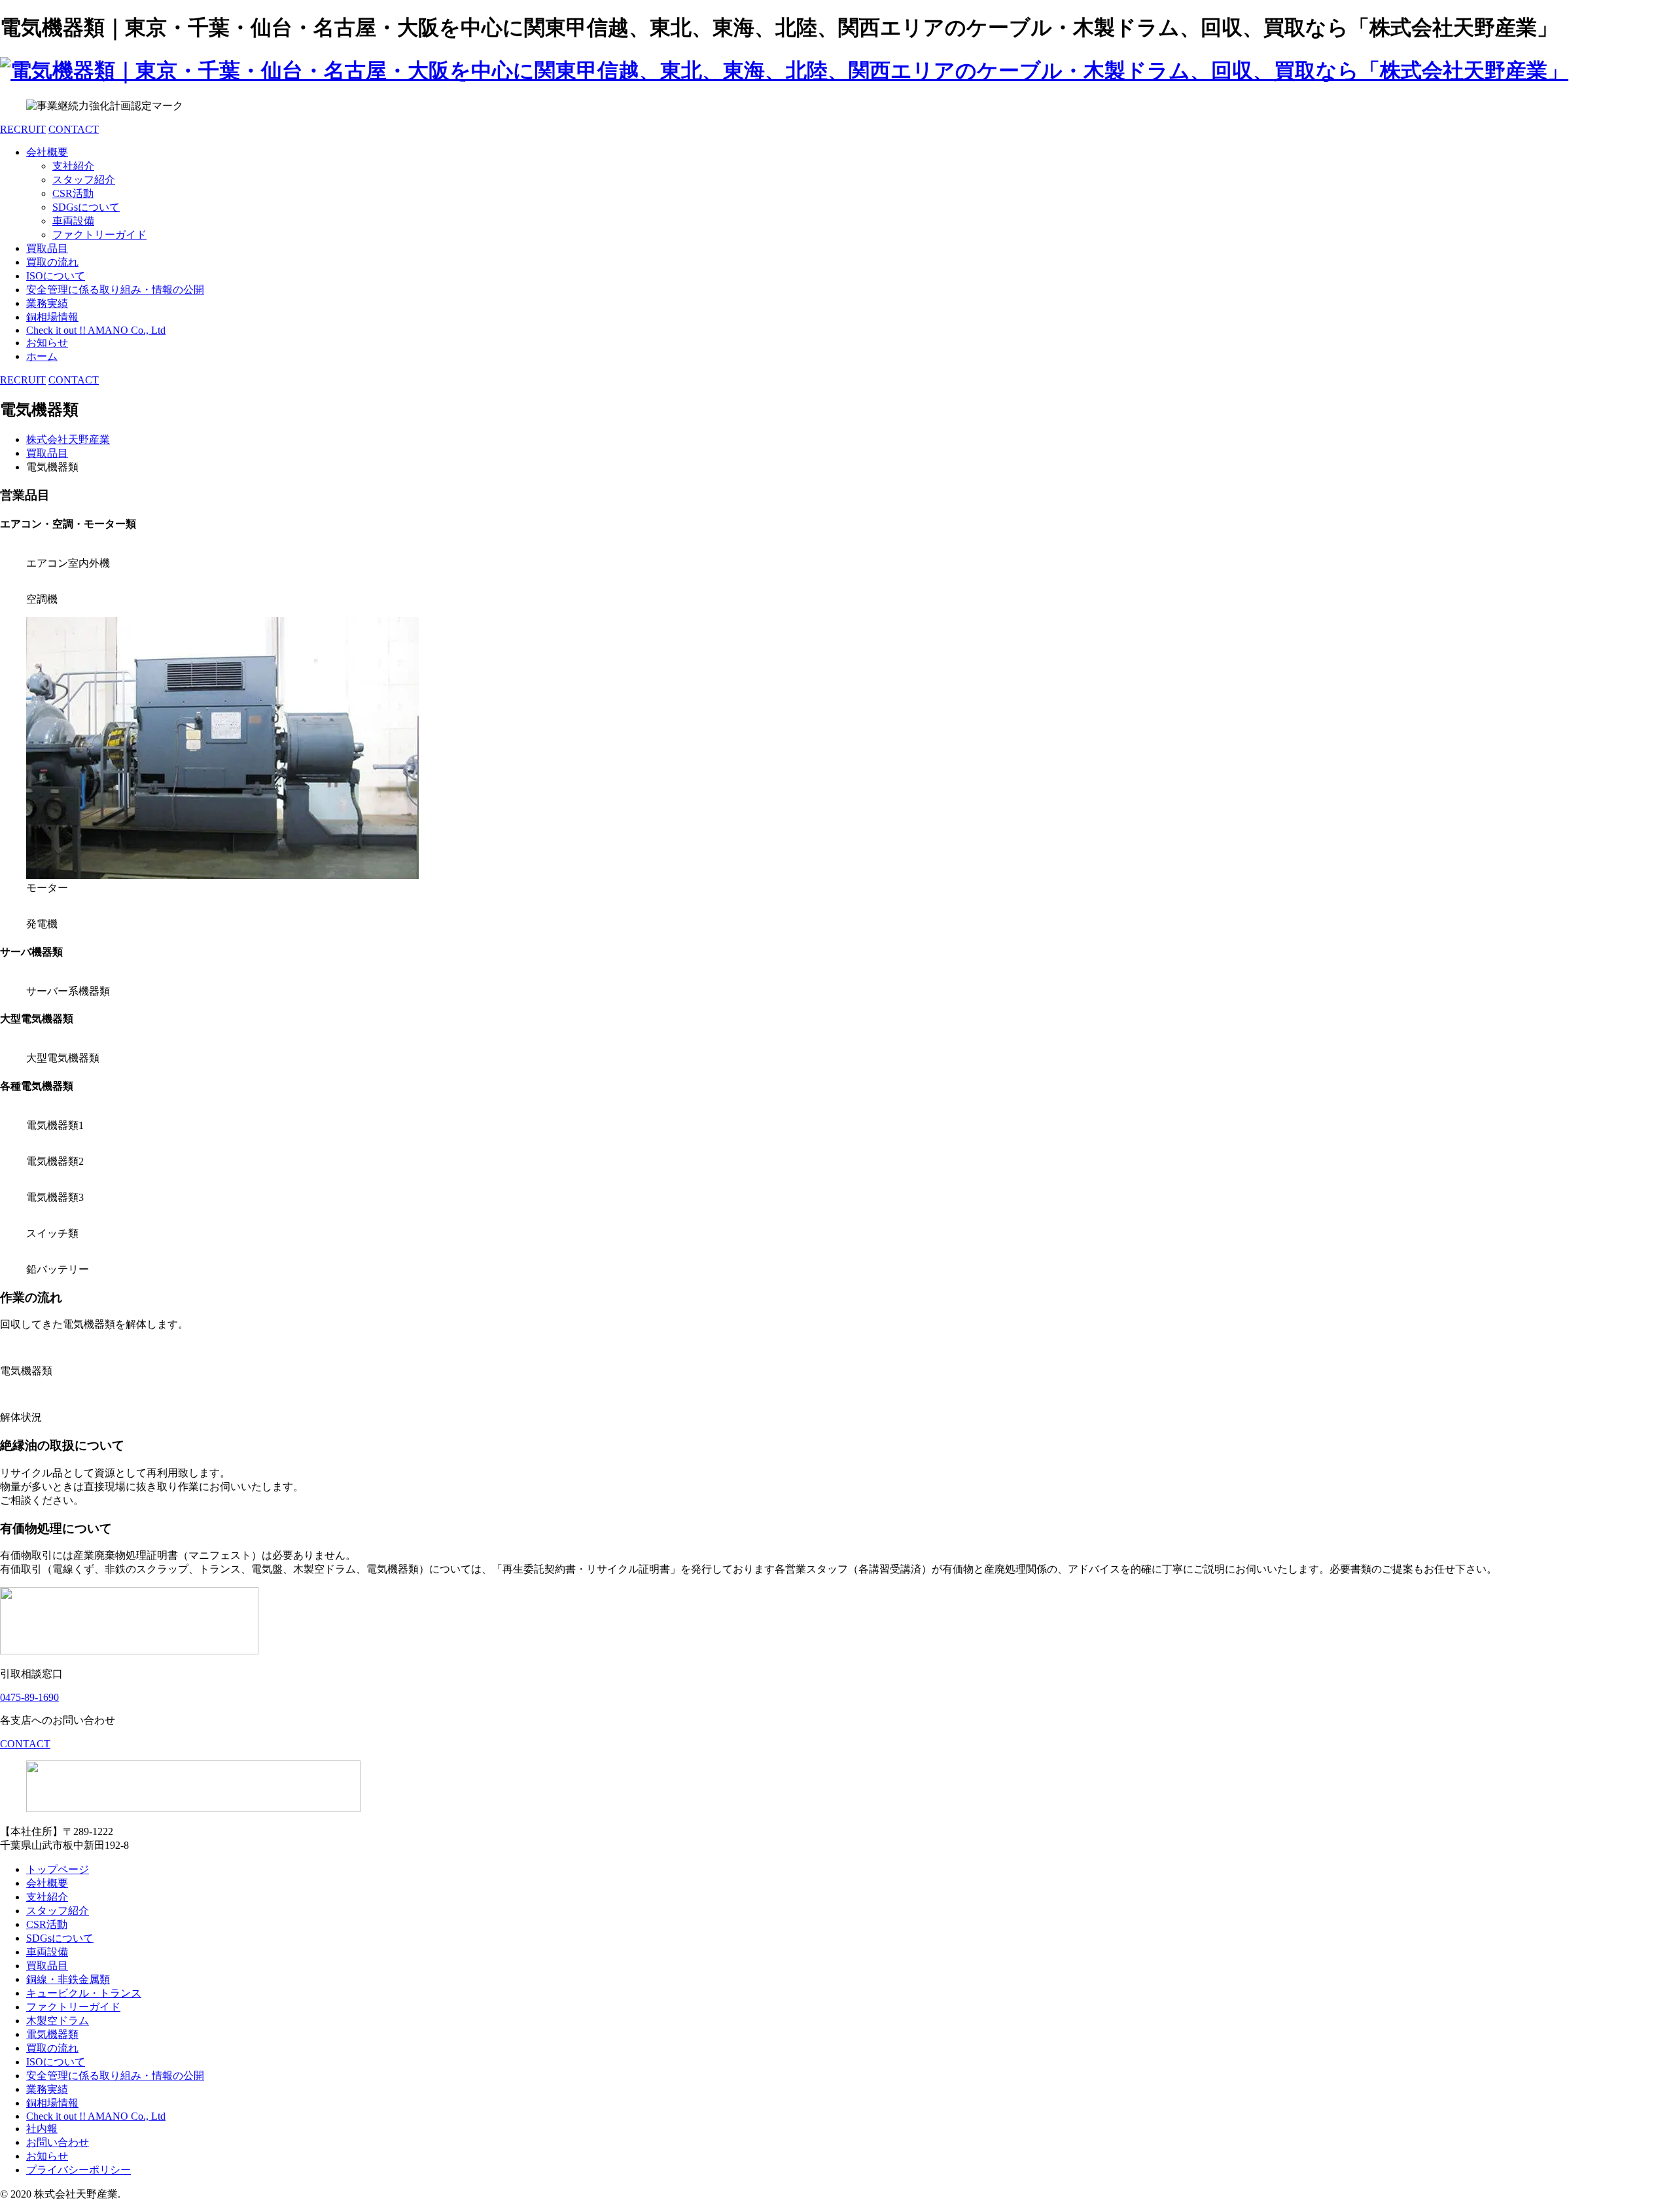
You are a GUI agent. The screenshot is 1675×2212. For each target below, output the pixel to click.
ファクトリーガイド (99, 235)
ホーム (42, 356)
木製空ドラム (58, 2021)
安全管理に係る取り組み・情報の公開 (115, 290)
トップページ (58, 1869)
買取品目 (47, 248)
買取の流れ (52, 262)
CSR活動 (73, 193)
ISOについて (56, 276)
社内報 (42, 2129)
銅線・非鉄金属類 (68, 1979)
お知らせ (47, 343)
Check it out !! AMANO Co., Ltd (96, 330)
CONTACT (74, 129)
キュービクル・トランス (84, 1993)
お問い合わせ (58, 2142)
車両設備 (73, 221)
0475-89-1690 (29, 1697)
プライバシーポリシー (79, 2170)
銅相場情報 (52, 317)
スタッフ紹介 (84, 180)
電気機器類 (52, 2034)
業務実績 (47, 303)
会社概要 (47, 152)
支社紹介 (73, 166)
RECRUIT (23, 129)
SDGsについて (86, 207)
